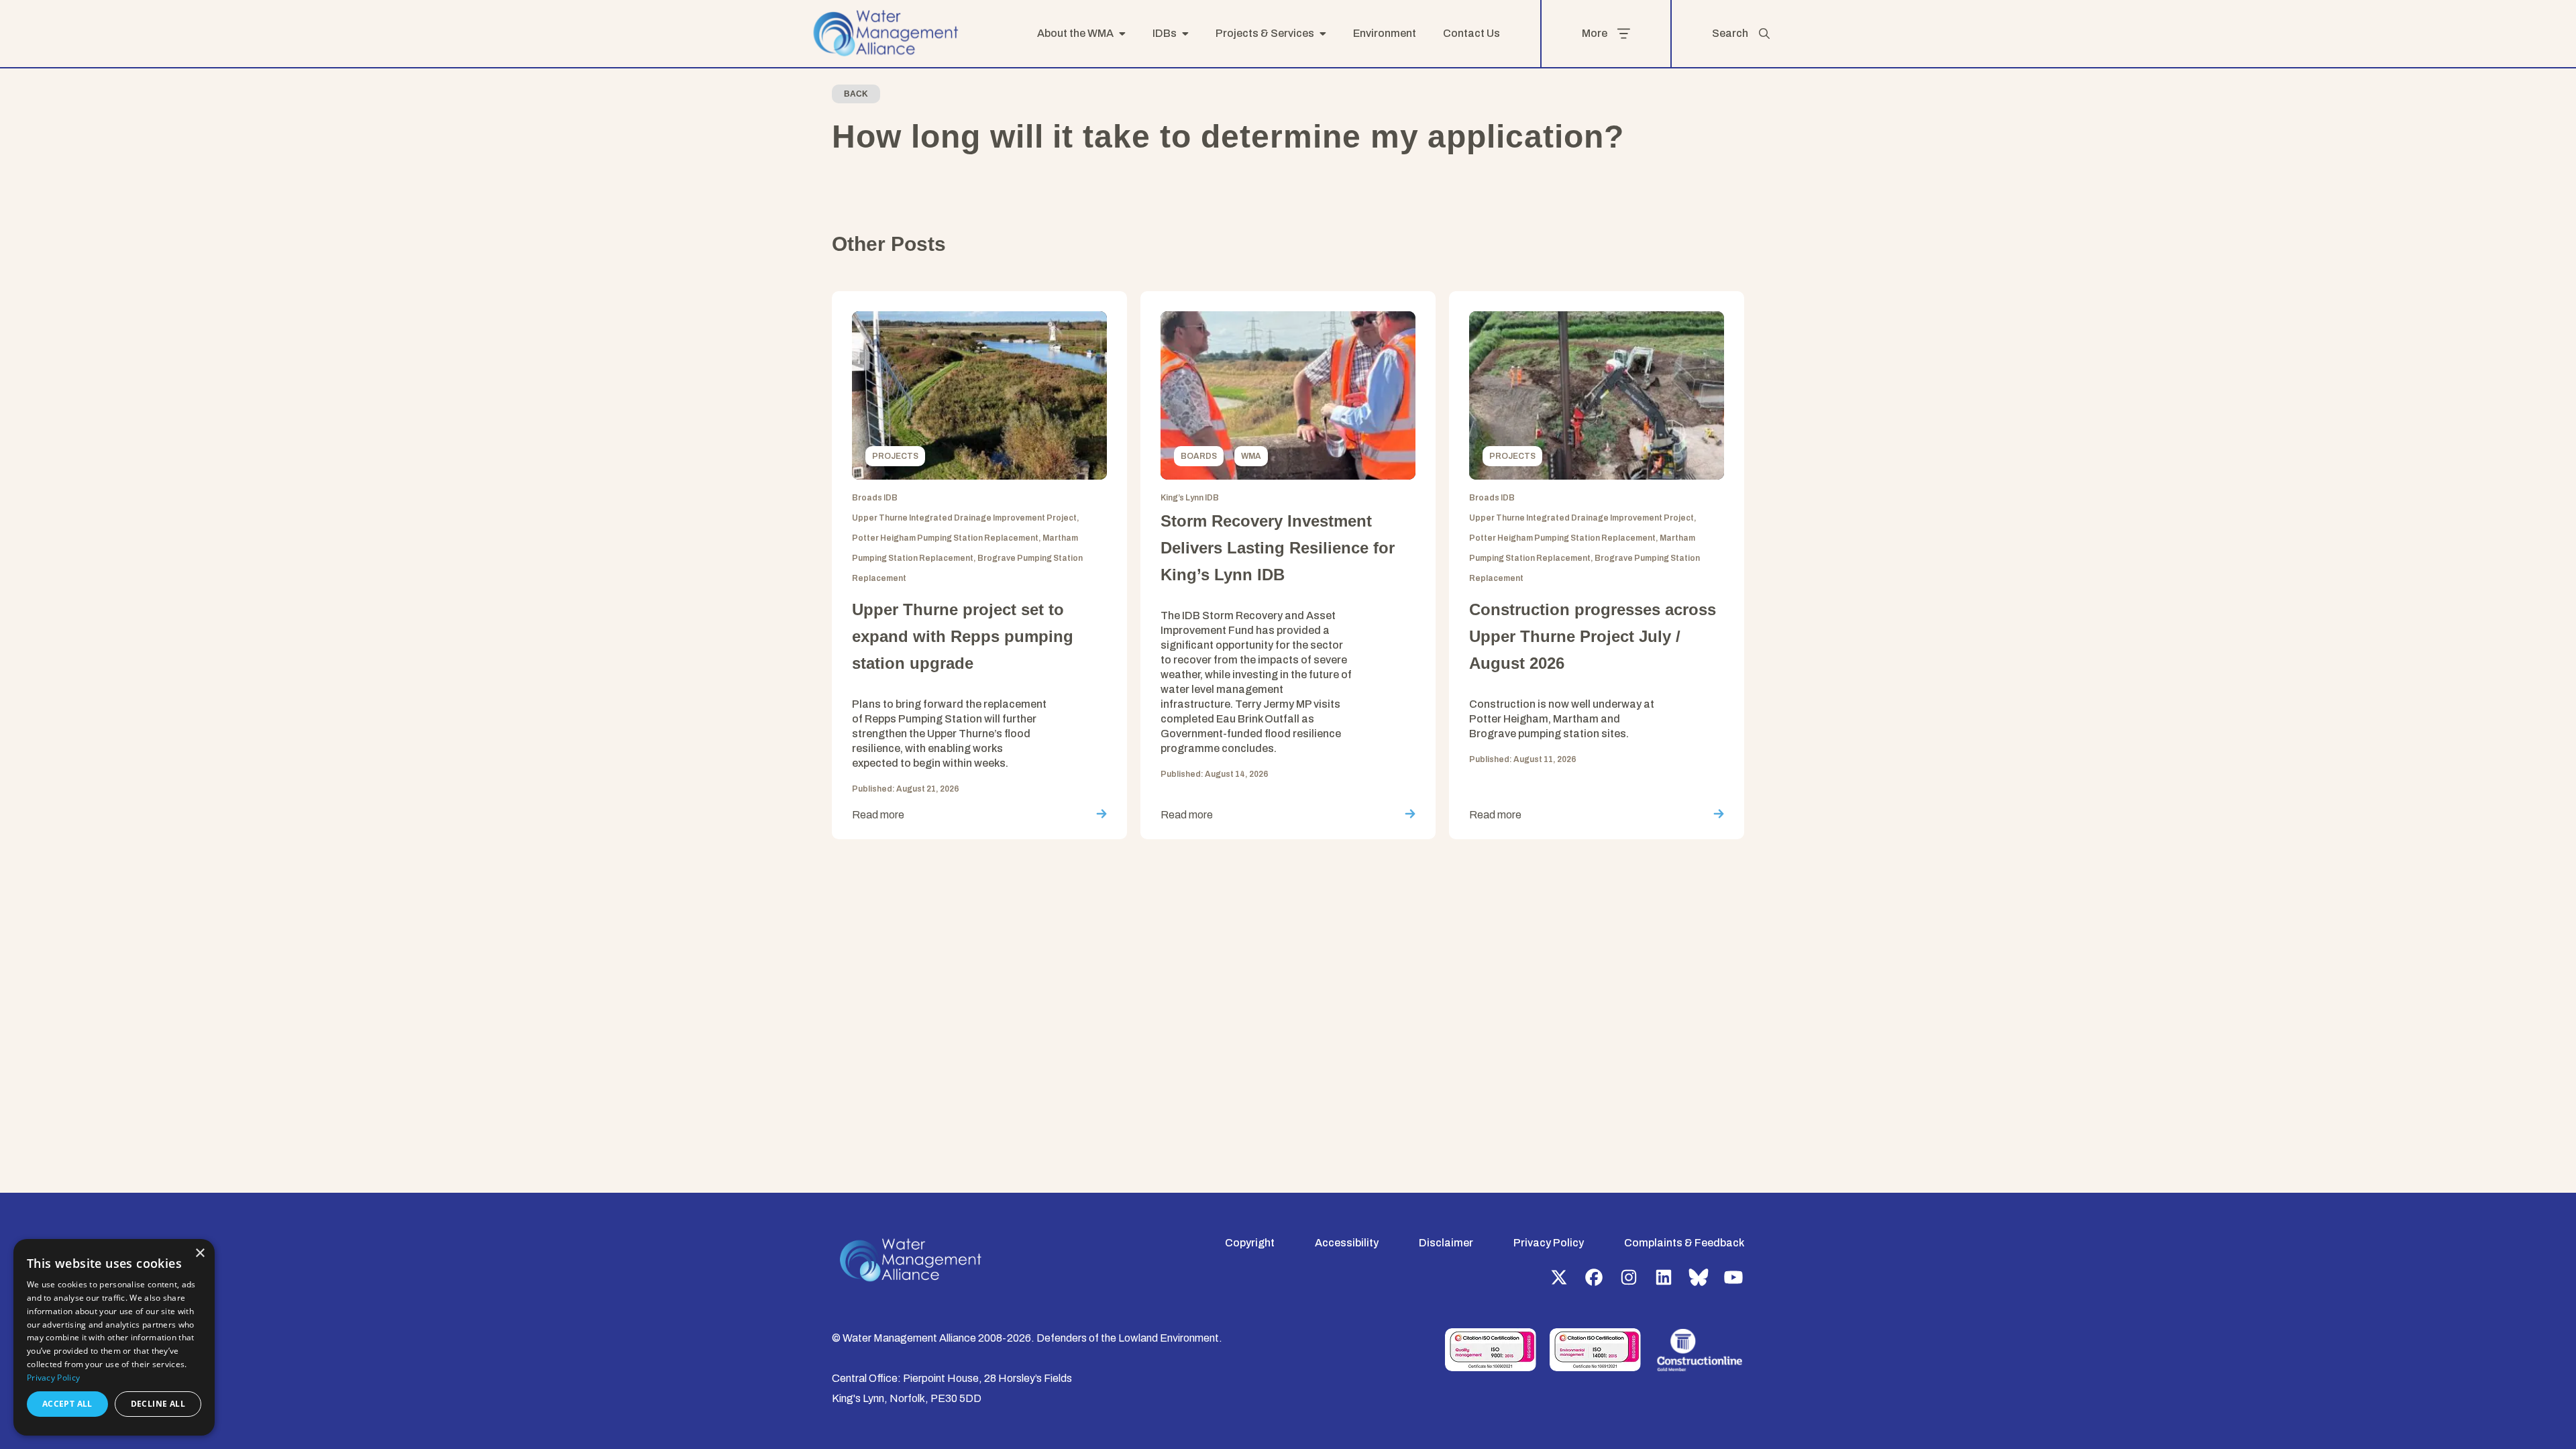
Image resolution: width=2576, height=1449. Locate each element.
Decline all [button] (158, 1404)
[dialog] (114, 1337)
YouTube (1733, 1277)
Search (1730, 33)
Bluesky (1699, 1277)
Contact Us (1471, 33)
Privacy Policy (1549, 1243)
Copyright (1250, 1243)
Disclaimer (1446, 1243)
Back (856, 94)
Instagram (1629, 1277)
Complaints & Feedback (1684, 1243)
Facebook (1594, 1277)
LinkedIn (1664, 1277)
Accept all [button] (67, 1404)
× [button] (200, 1253)
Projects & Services (1265, 33)
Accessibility (1347, 1243)
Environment (1385, 33)
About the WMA (1075, 33)
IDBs (1165, 33)
